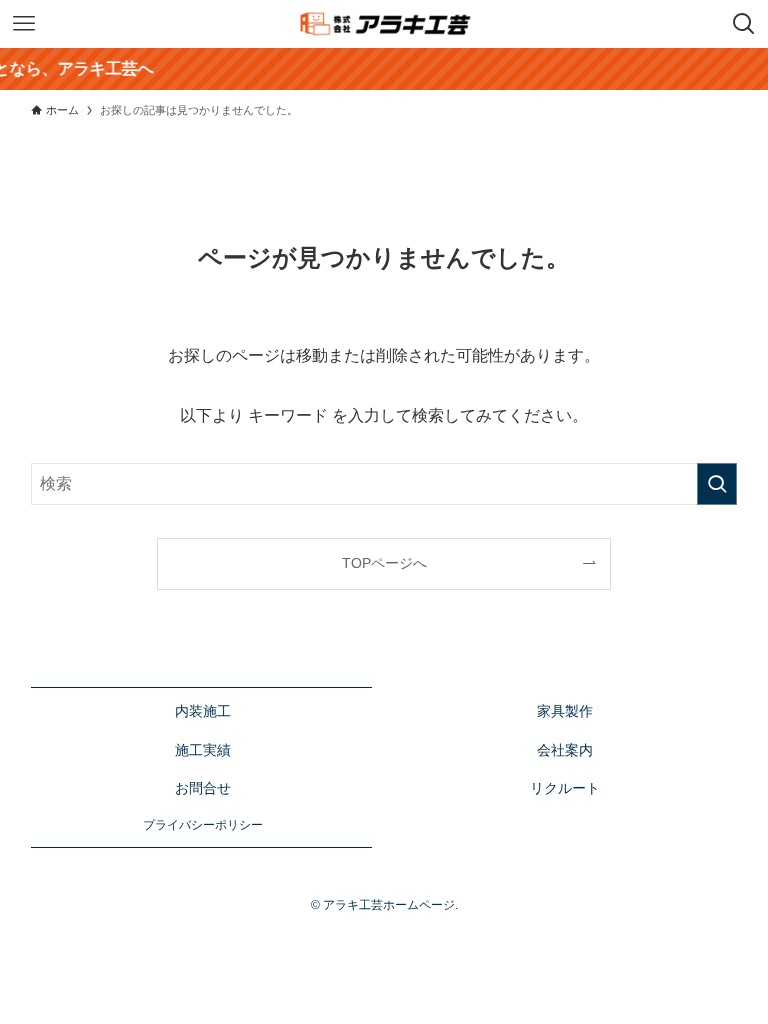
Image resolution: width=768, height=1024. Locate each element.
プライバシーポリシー (203, 825)
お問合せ (203, 788)
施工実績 (203, 750)
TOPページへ (384, 563)
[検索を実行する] (717, 484)
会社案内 (565, 750)
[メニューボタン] (24, 24)
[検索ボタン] (744, 24)
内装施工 (203, 711)
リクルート (565, 788)
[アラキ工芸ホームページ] (384, 24)
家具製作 (565, 711)
